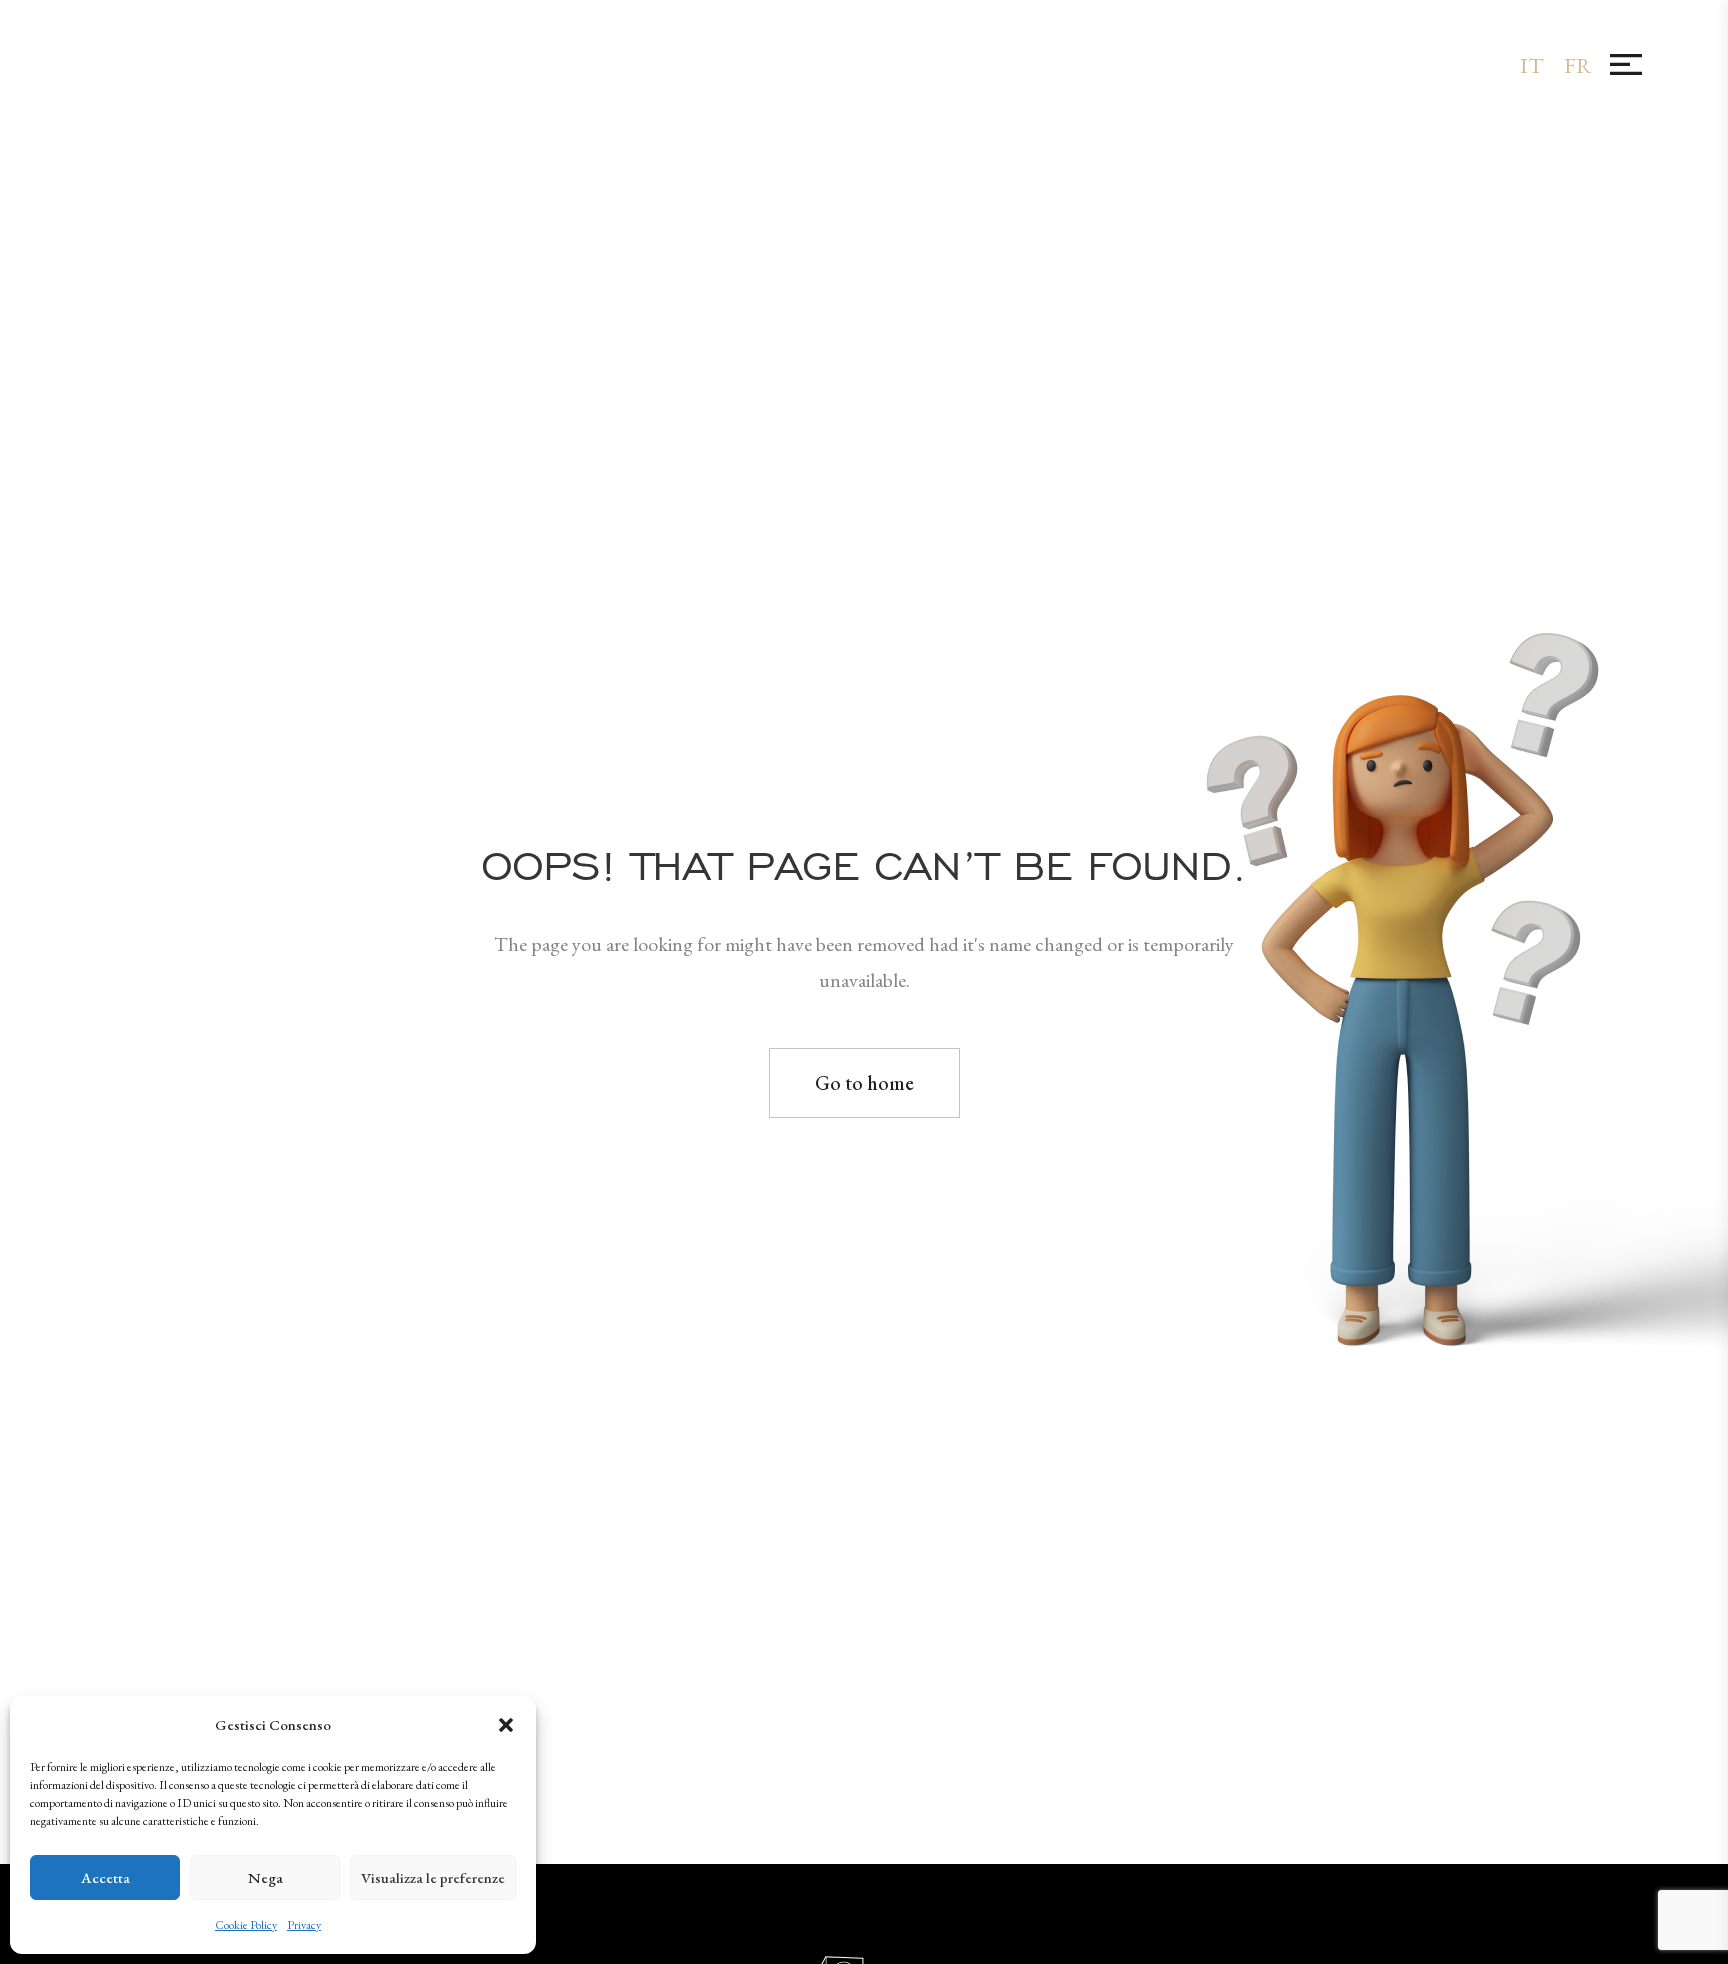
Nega (265, 1877)
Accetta (105, 1877)
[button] (506, 1725)
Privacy (304, 1925)
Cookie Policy (246, 1925)
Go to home (864, 1083)
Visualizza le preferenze (433, 1877)
